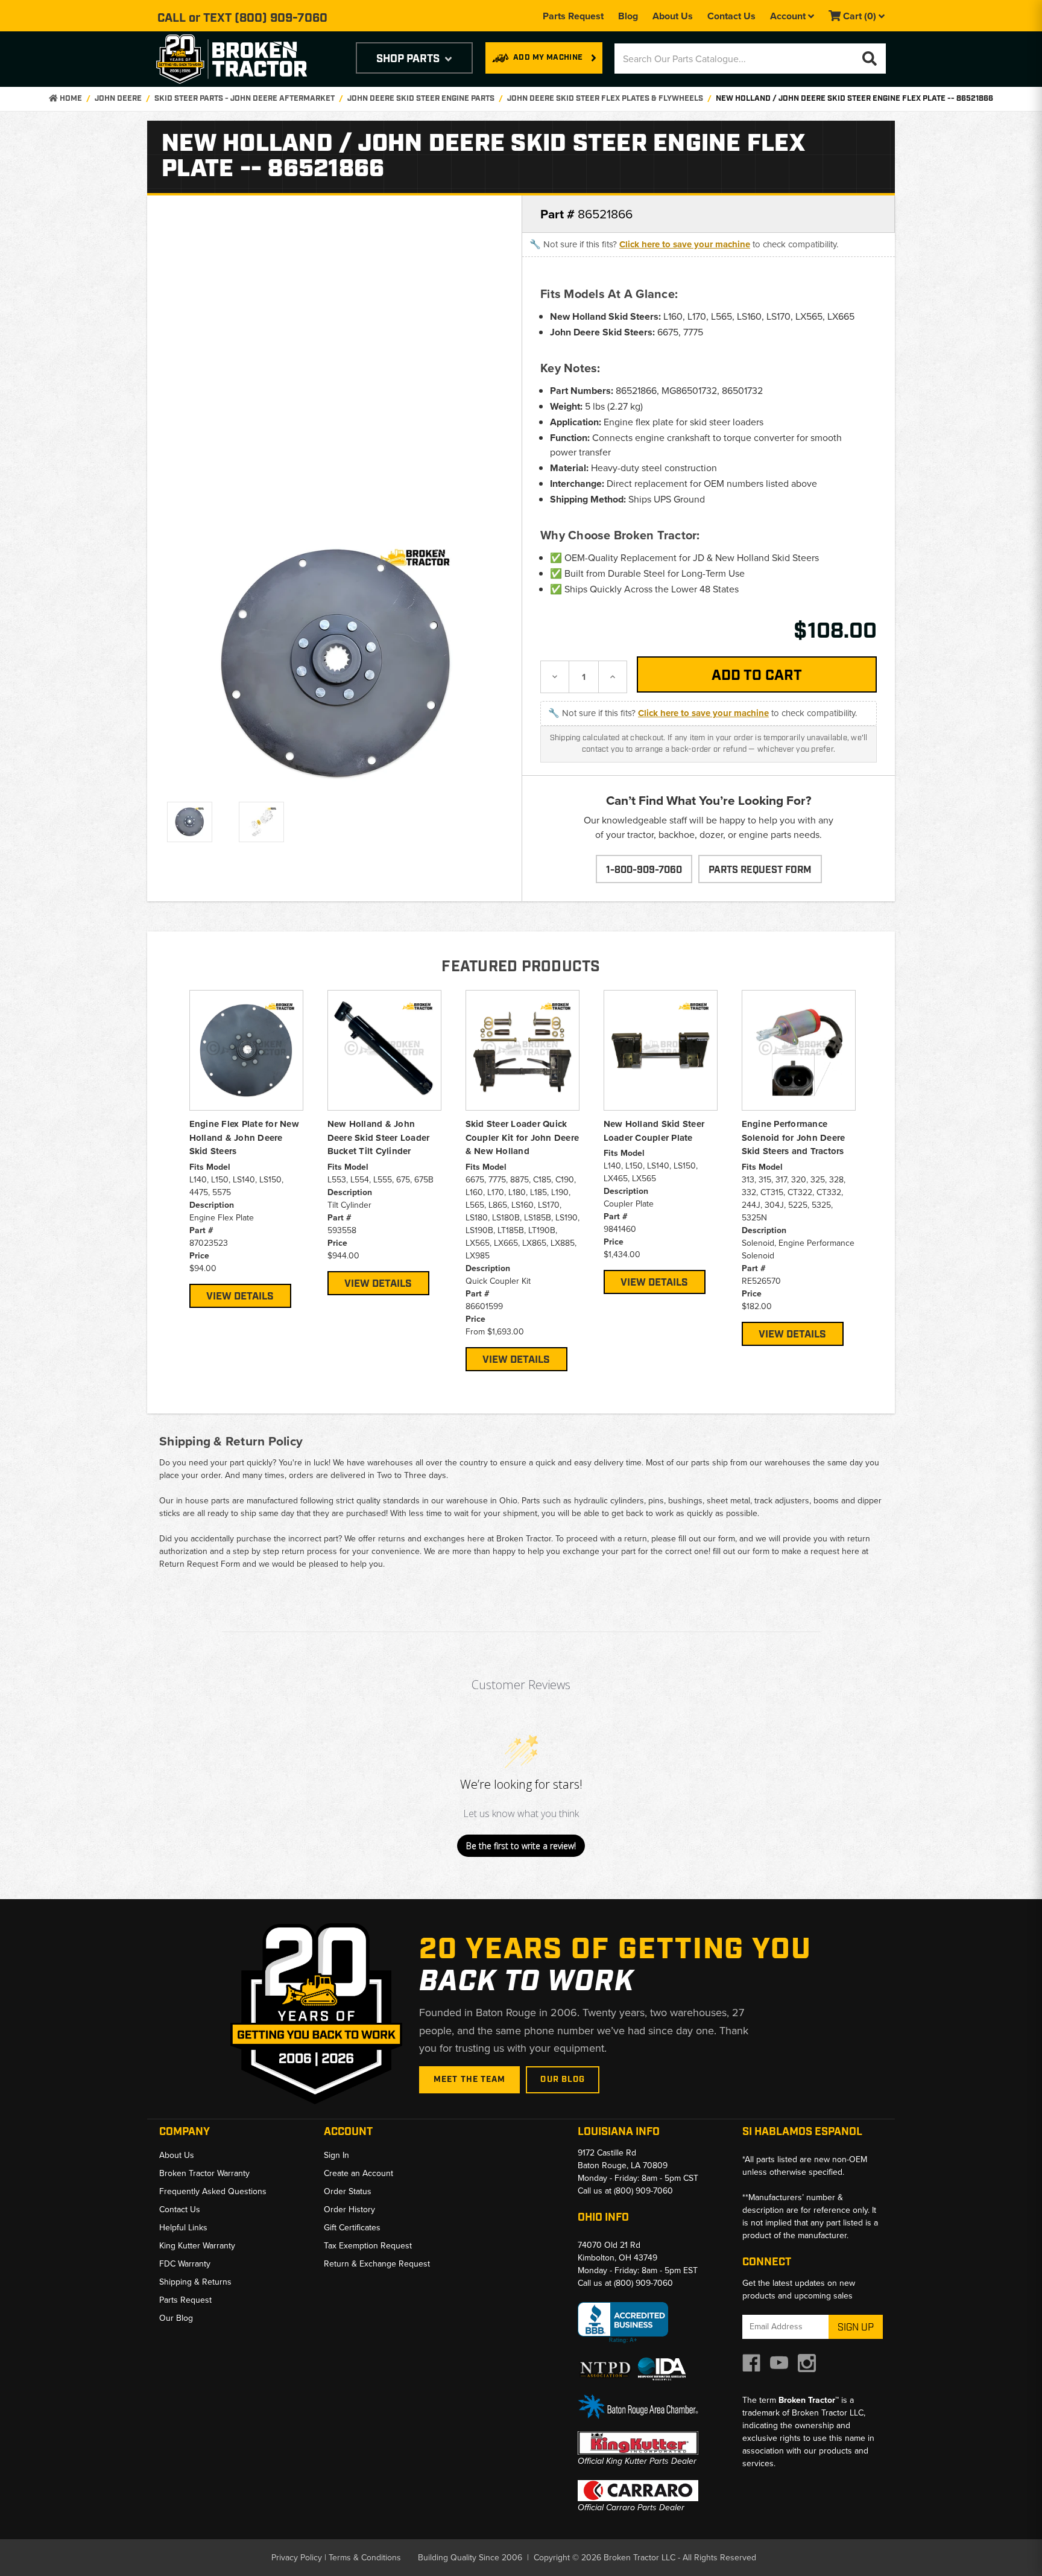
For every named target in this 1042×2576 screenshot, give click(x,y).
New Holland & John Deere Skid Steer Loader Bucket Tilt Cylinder (379, 1137)
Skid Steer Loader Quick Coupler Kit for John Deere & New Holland (523, 1137)
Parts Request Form (760, 870)
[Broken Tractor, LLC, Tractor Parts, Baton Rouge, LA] (623, 2323)
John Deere (118, 99)
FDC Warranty (185, 2264)
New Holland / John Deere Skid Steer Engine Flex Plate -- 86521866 (854, 99)
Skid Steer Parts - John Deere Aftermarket (245, 99)
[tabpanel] (246, 1149)
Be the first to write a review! (521, 1846)
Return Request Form (200, 1564)
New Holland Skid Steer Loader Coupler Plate (654, 1131)
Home (70, 99)
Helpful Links (183, 2228)
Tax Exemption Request (368, 2246)
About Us (673, 16)
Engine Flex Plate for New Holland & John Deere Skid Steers (244, 1137)
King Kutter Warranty (197, 2246)
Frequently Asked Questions (213, 2191)
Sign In (336, 2155)
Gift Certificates (352, 2228)
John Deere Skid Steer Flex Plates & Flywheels (605, 99)
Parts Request (573, 16)
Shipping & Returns (195, 2282)
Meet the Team (470, 2080)
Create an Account (358, 2173)
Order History (349, 2210)
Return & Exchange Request (377, 2264)
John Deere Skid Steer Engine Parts (421, 99)
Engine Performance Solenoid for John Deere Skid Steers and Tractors (794, 1137)
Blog (628, 16)
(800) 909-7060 (281, 18)
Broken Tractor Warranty (204, 2173)
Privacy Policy (297, 2558)
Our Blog (563, 2080)
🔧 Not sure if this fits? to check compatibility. (684, 244)
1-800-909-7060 (644, 870)
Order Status (348, 2191)
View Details (240, 1296)
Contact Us (731, 16)
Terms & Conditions (365, 2558)
